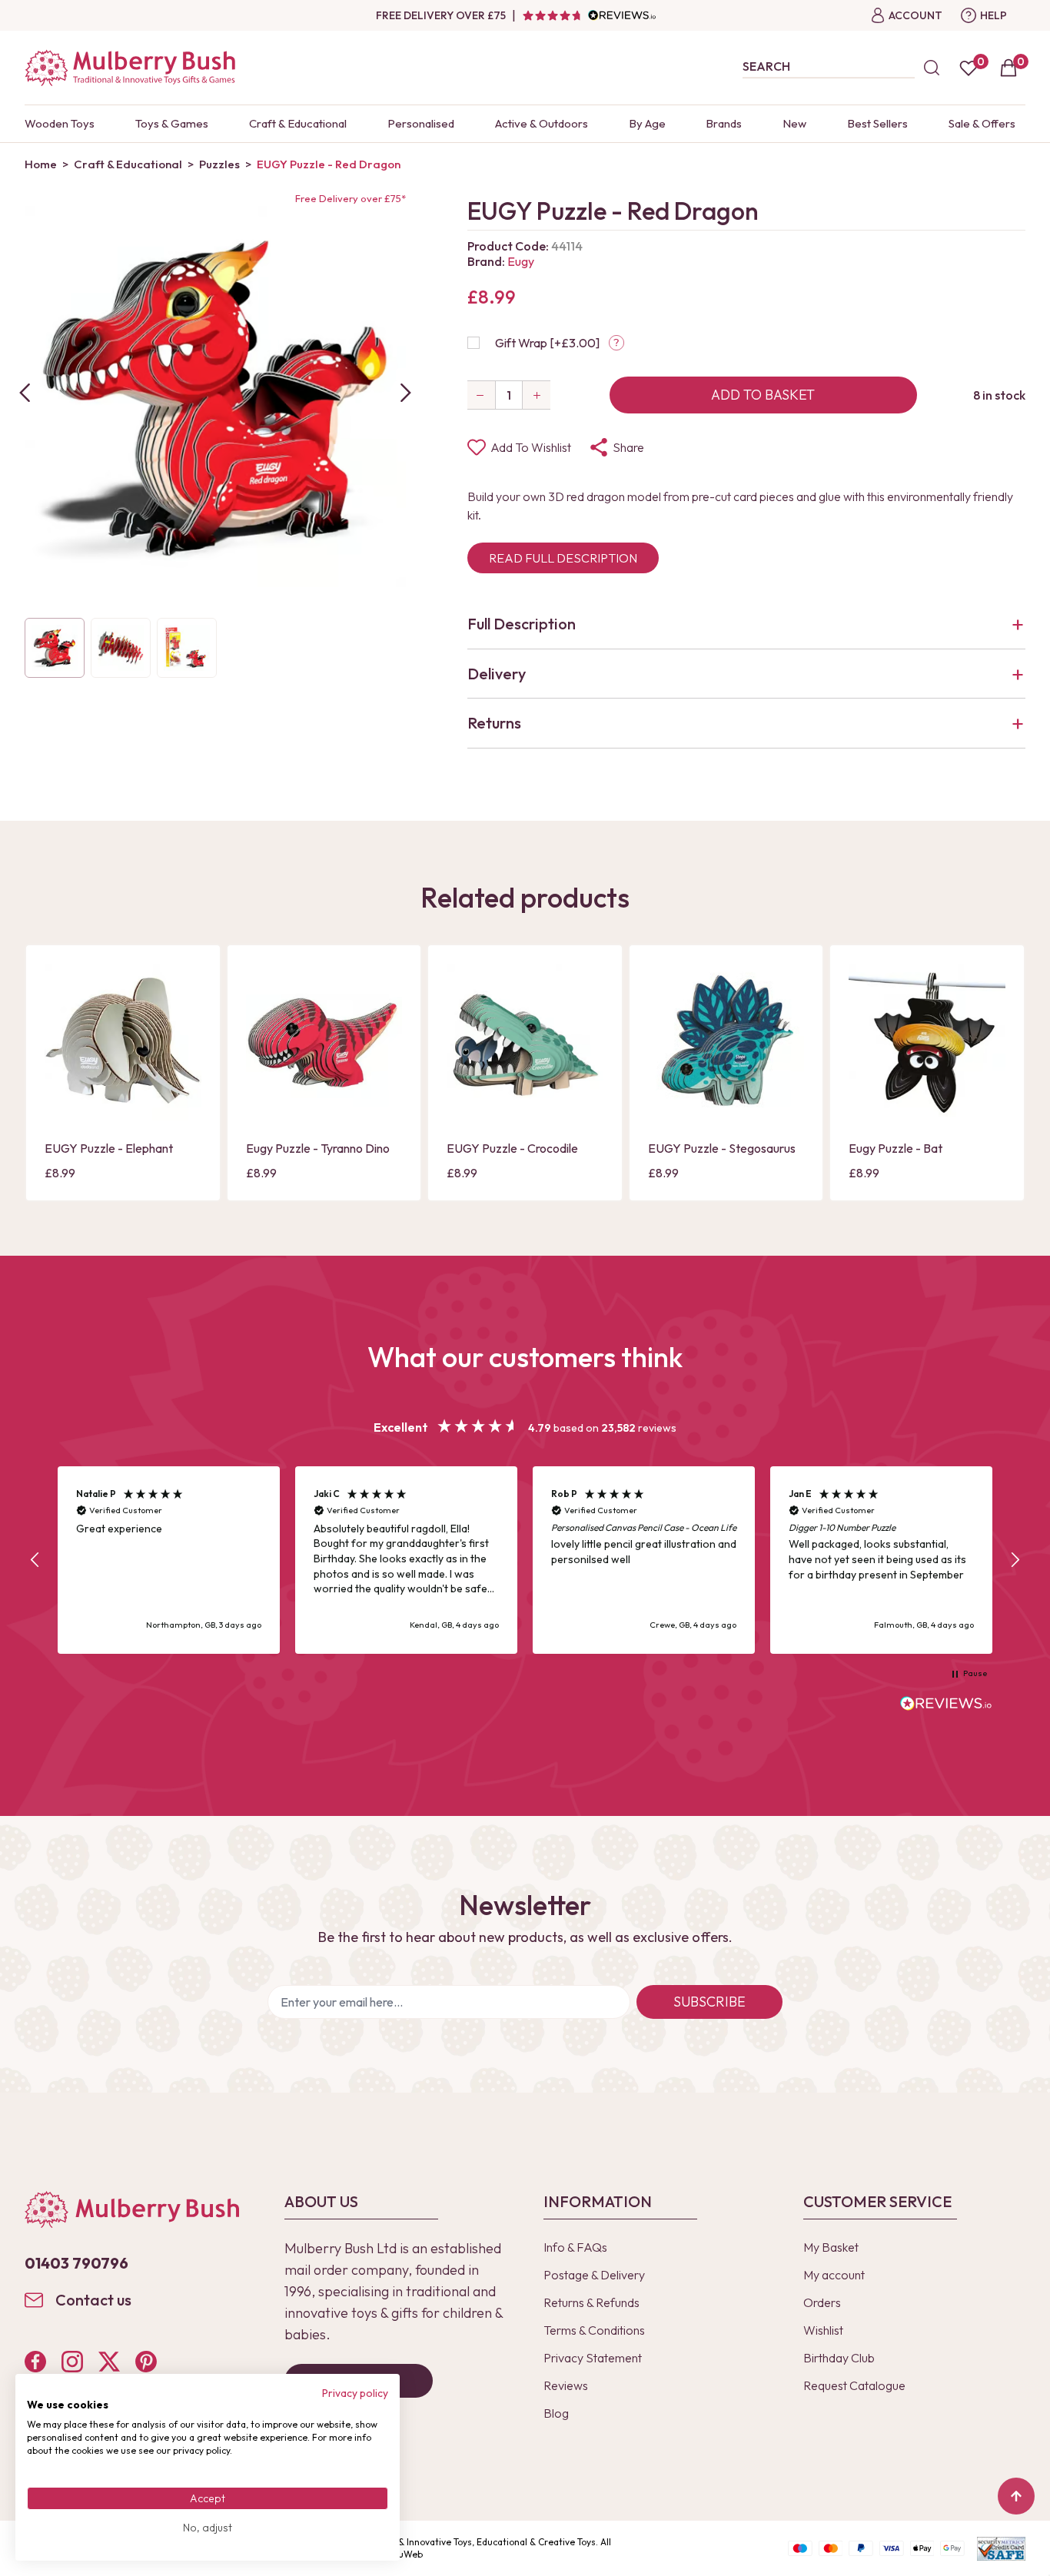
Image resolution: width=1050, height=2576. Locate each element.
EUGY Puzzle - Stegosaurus (722, 1148)
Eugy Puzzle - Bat (895, 1148)
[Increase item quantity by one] (537, 395)
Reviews (566, 2385)
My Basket (831, 2247)
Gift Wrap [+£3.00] (547, 343)
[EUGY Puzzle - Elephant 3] (123, 1042)
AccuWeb (403, 2554)
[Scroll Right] (406, 393)
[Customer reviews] (589, 15)
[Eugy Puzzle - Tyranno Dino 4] (324, 1042)
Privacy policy (355, 2393)
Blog (556, 2413)
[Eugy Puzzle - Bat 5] (927, 1042)
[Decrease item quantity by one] (481, 395)
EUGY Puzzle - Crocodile (512, 1148)
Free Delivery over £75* (351, 198)
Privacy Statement (593, 2358)
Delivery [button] (497, 674)
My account (834, 2275)
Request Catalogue (854, 2385)
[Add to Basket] (61, 1107)
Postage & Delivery (594, 2275)
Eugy (521, 261)
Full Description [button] (522, 624)
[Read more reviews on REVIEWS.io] (946, 1705)
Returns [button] (494, 723)
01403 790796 (76, 2263)
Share (628, 447)
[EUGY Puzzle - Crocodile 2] (525, 1042)
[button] (35, 1560)
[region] (525, 1560)
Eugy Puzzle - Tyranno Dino (318, 1148)
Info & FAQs (575, 2247)
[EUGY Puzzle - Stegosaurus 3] (726, 1042)
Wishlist (823, 2330)
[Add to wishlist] (61, 1081)
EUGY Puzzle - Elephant (109, 1148)
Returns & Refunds (591, 2302)
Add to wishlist (531, 447)
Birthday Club (839, 2358)
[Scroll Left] (25, 393)
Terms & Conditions (594, 2330)
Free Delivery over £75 (441, 15)
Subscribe (709, 2002)
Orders (822, 2302)
